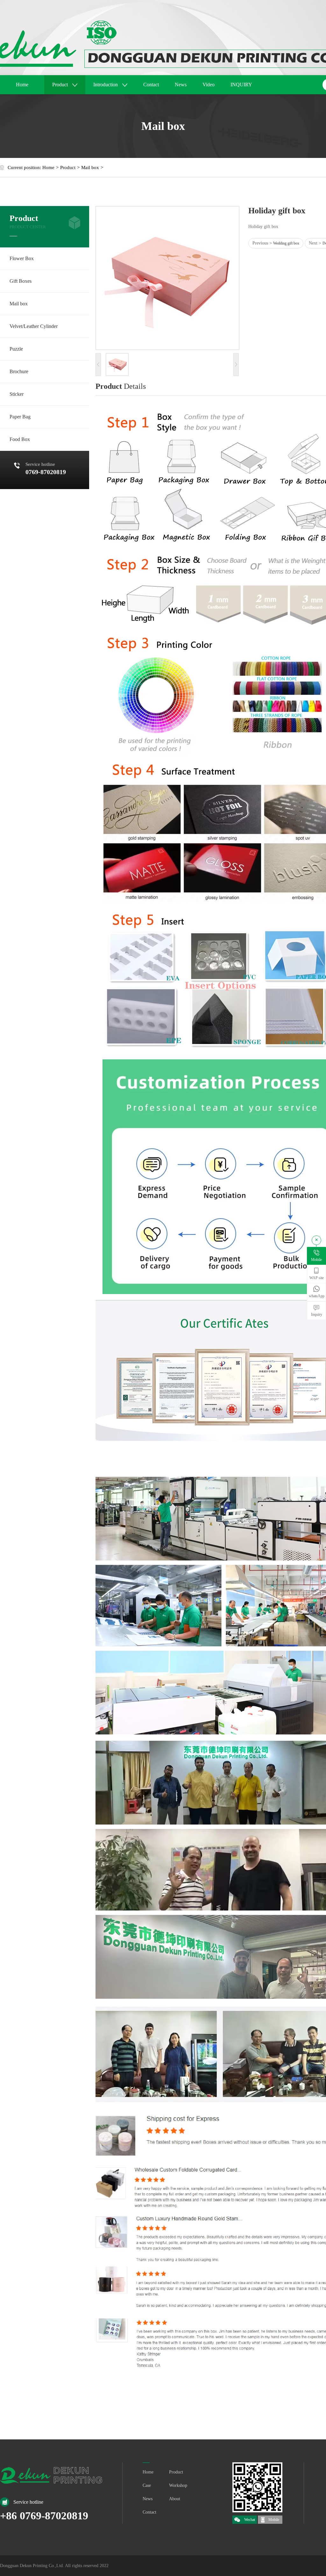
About (175, 2499)
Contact (151, 85)
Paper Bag (20, 417)
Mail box (90, 167)
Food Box (20, 439)
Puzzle (16, 349)
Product (61, 85)
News (181, 85)
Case (147, 2485)
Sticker (17, 394)
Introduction (106, 85)
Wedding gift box (286, 243)
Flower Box (22, 258)
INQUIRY (241, 85)
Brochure (19, 371)
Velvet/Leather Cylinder (34, 326)
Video (209, 85)
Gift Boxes (21, 281)
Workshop (178, 2485)
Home (22, 85)
